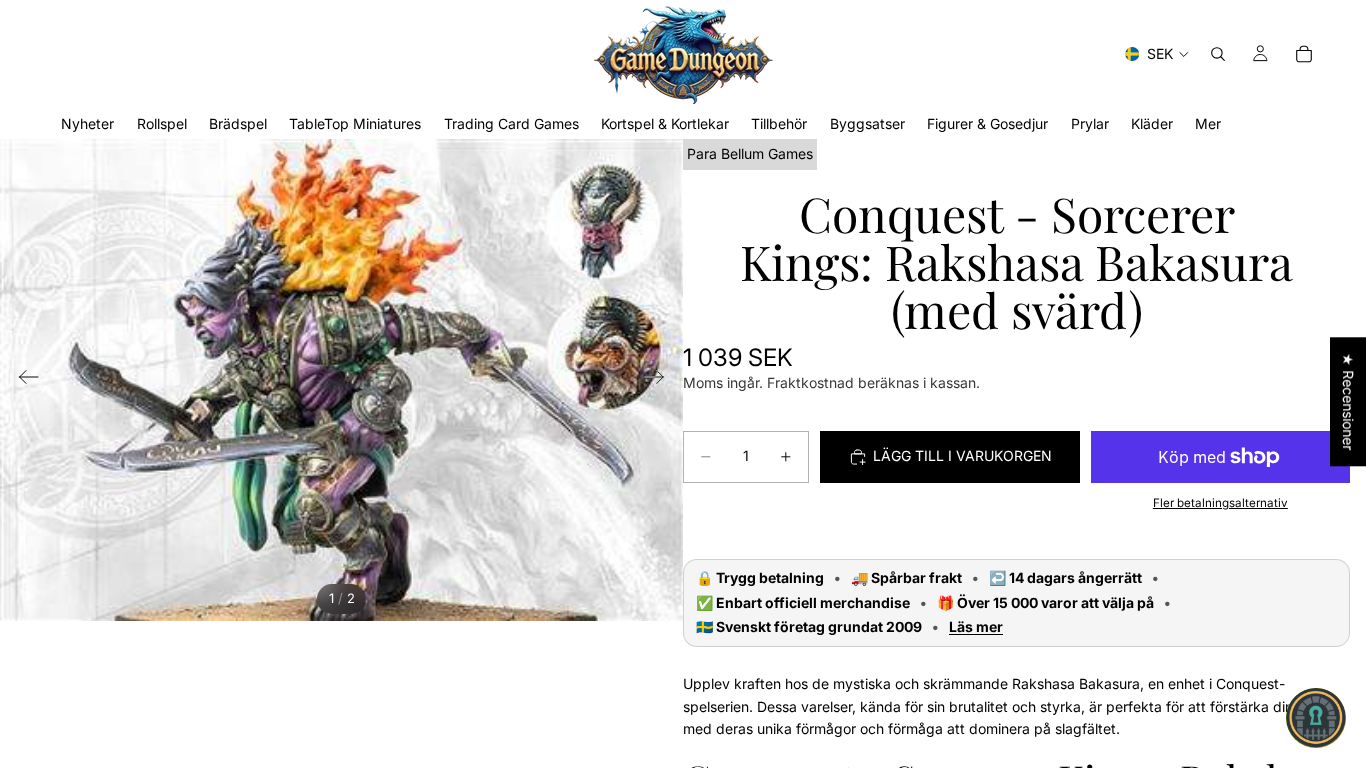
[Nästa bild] (660, 380)
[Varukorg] (1304, 54)
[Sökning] (1218, 54)
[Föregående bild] (22, 380)
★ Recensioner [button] (1348, 401)
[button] (1316, 718)
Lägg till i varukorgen (962, 455)
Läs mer (976, 627)
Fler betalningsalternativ (1220, 503)
